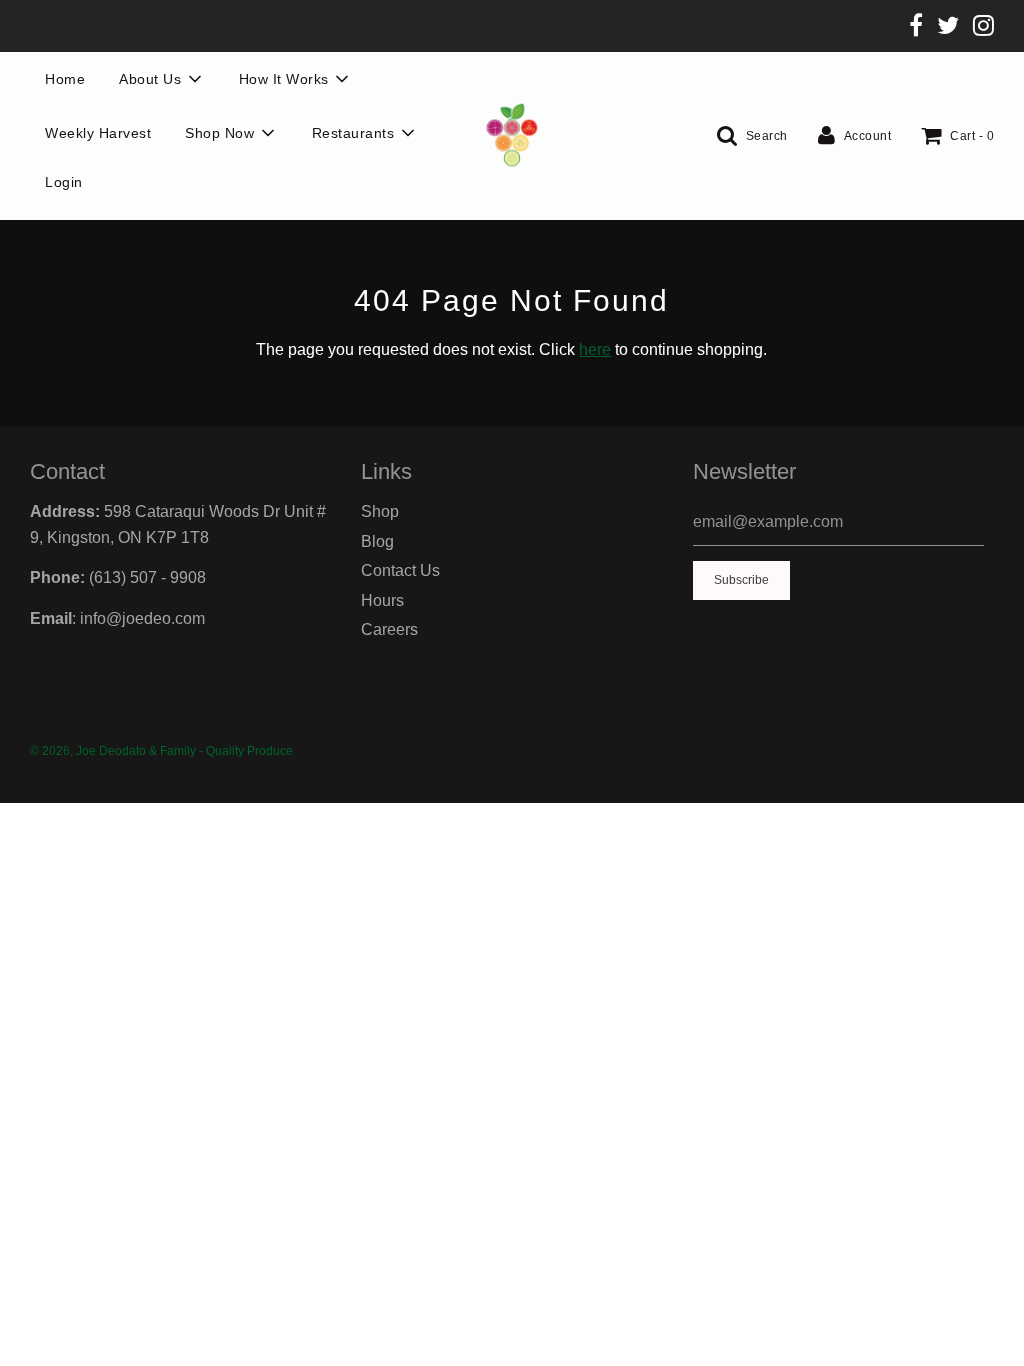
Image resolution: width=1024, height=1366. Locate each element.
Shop (380, 511)
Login (64, 182)
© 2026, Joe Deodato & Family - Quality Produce (161, 751)
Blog (377, 541)
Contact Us (400, 570)
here (595, 349)
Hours (382, 600)
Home (65, 79)
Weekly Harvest (98, 133)
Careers (389, 629)
